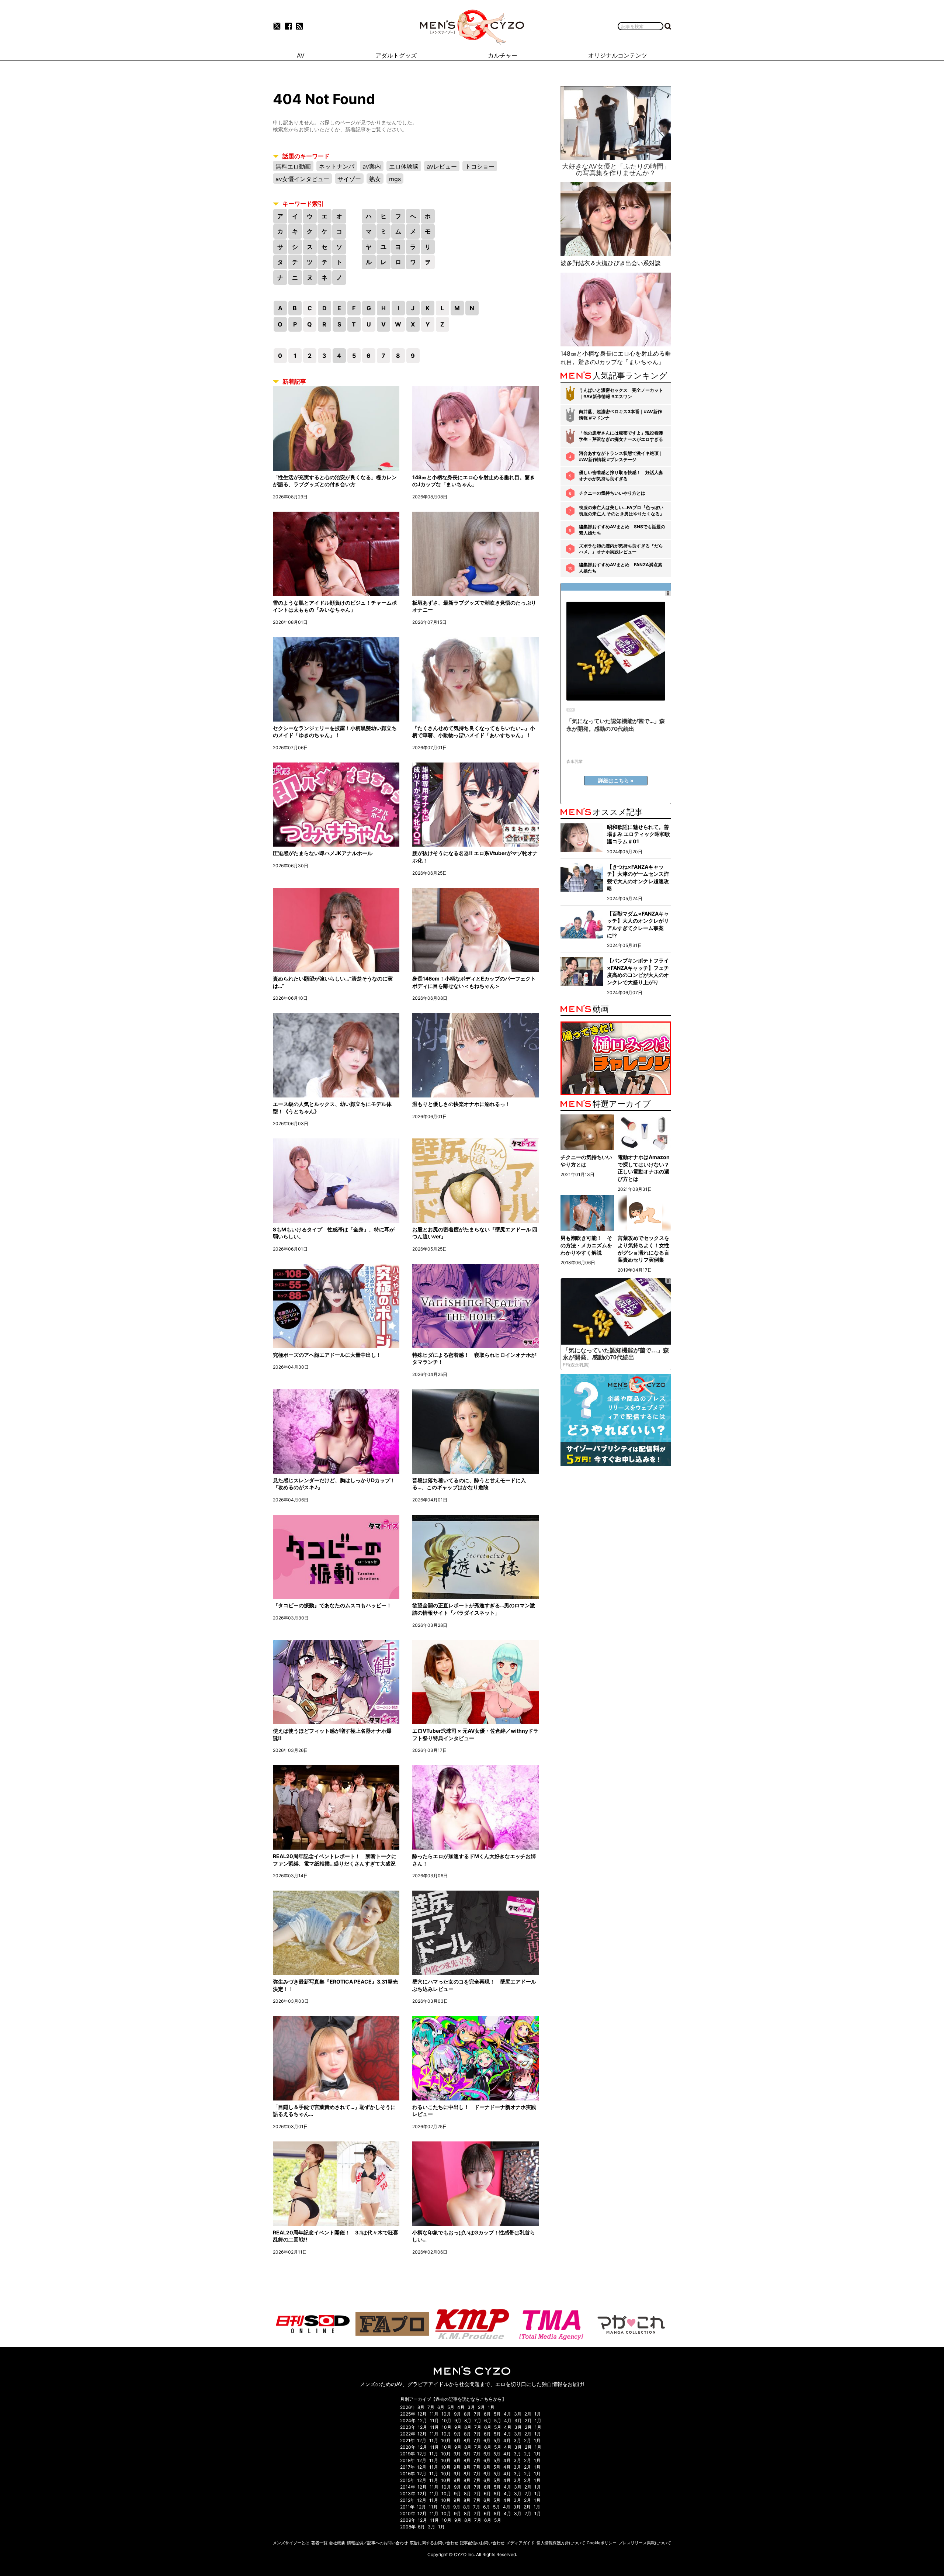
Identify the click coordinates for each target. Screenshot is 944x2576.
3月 (471, 2407)
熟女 (375, 179)
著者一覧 (319, 2543)
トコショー (480, 166)
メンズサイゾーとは (291, 2543)
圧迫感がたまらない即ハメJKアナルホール (323, 853)
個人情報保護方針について (561, 2543)
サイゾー (349, 179)
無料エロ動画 (293, 166)
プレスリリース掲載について (645, 2543)
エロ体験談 (404, 166)
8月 (421, 2407)
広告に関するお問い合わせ (434, 2543)
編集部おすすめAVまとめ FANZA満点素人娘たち (621, 568)
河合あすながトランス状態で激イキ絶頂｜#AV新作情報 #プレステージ (621, 456)
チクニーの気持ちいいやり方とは (612, 493)
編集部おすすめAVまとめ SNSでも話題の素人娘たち (622, 530)
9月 (457, 2414)
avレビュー (442, 166)
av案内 (372, 166)
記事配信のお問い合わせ (482, 2543)
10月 (446, 2414)
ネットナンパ (337, 166)
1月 (491, 2407)
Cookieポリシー (602, 2543)
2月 (481, 2407)
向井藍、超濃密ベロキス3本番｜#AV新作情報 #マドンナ (620, 415)
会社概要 (337, 2543)
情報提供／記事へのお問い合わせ (377, 2543)
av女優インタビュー (302, 179)
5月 (451, 2407)
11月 (434, 2414)
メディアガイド (520, 2543)
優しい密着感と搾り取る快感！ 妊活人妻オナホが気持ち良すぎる (621, 476)
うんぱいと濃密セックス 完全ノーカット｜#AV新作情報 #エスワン (621, 393)
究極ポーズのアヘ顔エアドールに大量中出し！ (327, 1355)
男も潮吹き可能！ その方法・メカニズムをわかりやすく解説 (586, 1245)
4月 (461, 2407)
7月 (431, 2407)
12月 (422, 2414)
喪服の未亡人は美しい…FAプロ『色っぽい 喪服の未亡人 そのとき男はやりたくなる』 (622, 511)
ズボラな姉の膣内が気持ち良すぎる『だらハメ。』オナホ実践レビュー (621, 549)
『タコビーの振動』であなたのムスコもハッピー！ (332, 1605)
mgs (395, 179)
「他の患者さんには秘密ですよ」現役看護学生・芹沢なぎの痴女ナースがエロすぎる (621, 436)
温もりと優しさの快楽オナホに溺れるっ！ (461, 1104)
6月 (441, 2407)
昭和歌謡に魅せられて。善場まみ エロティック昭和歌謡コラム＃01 (638, 834)
